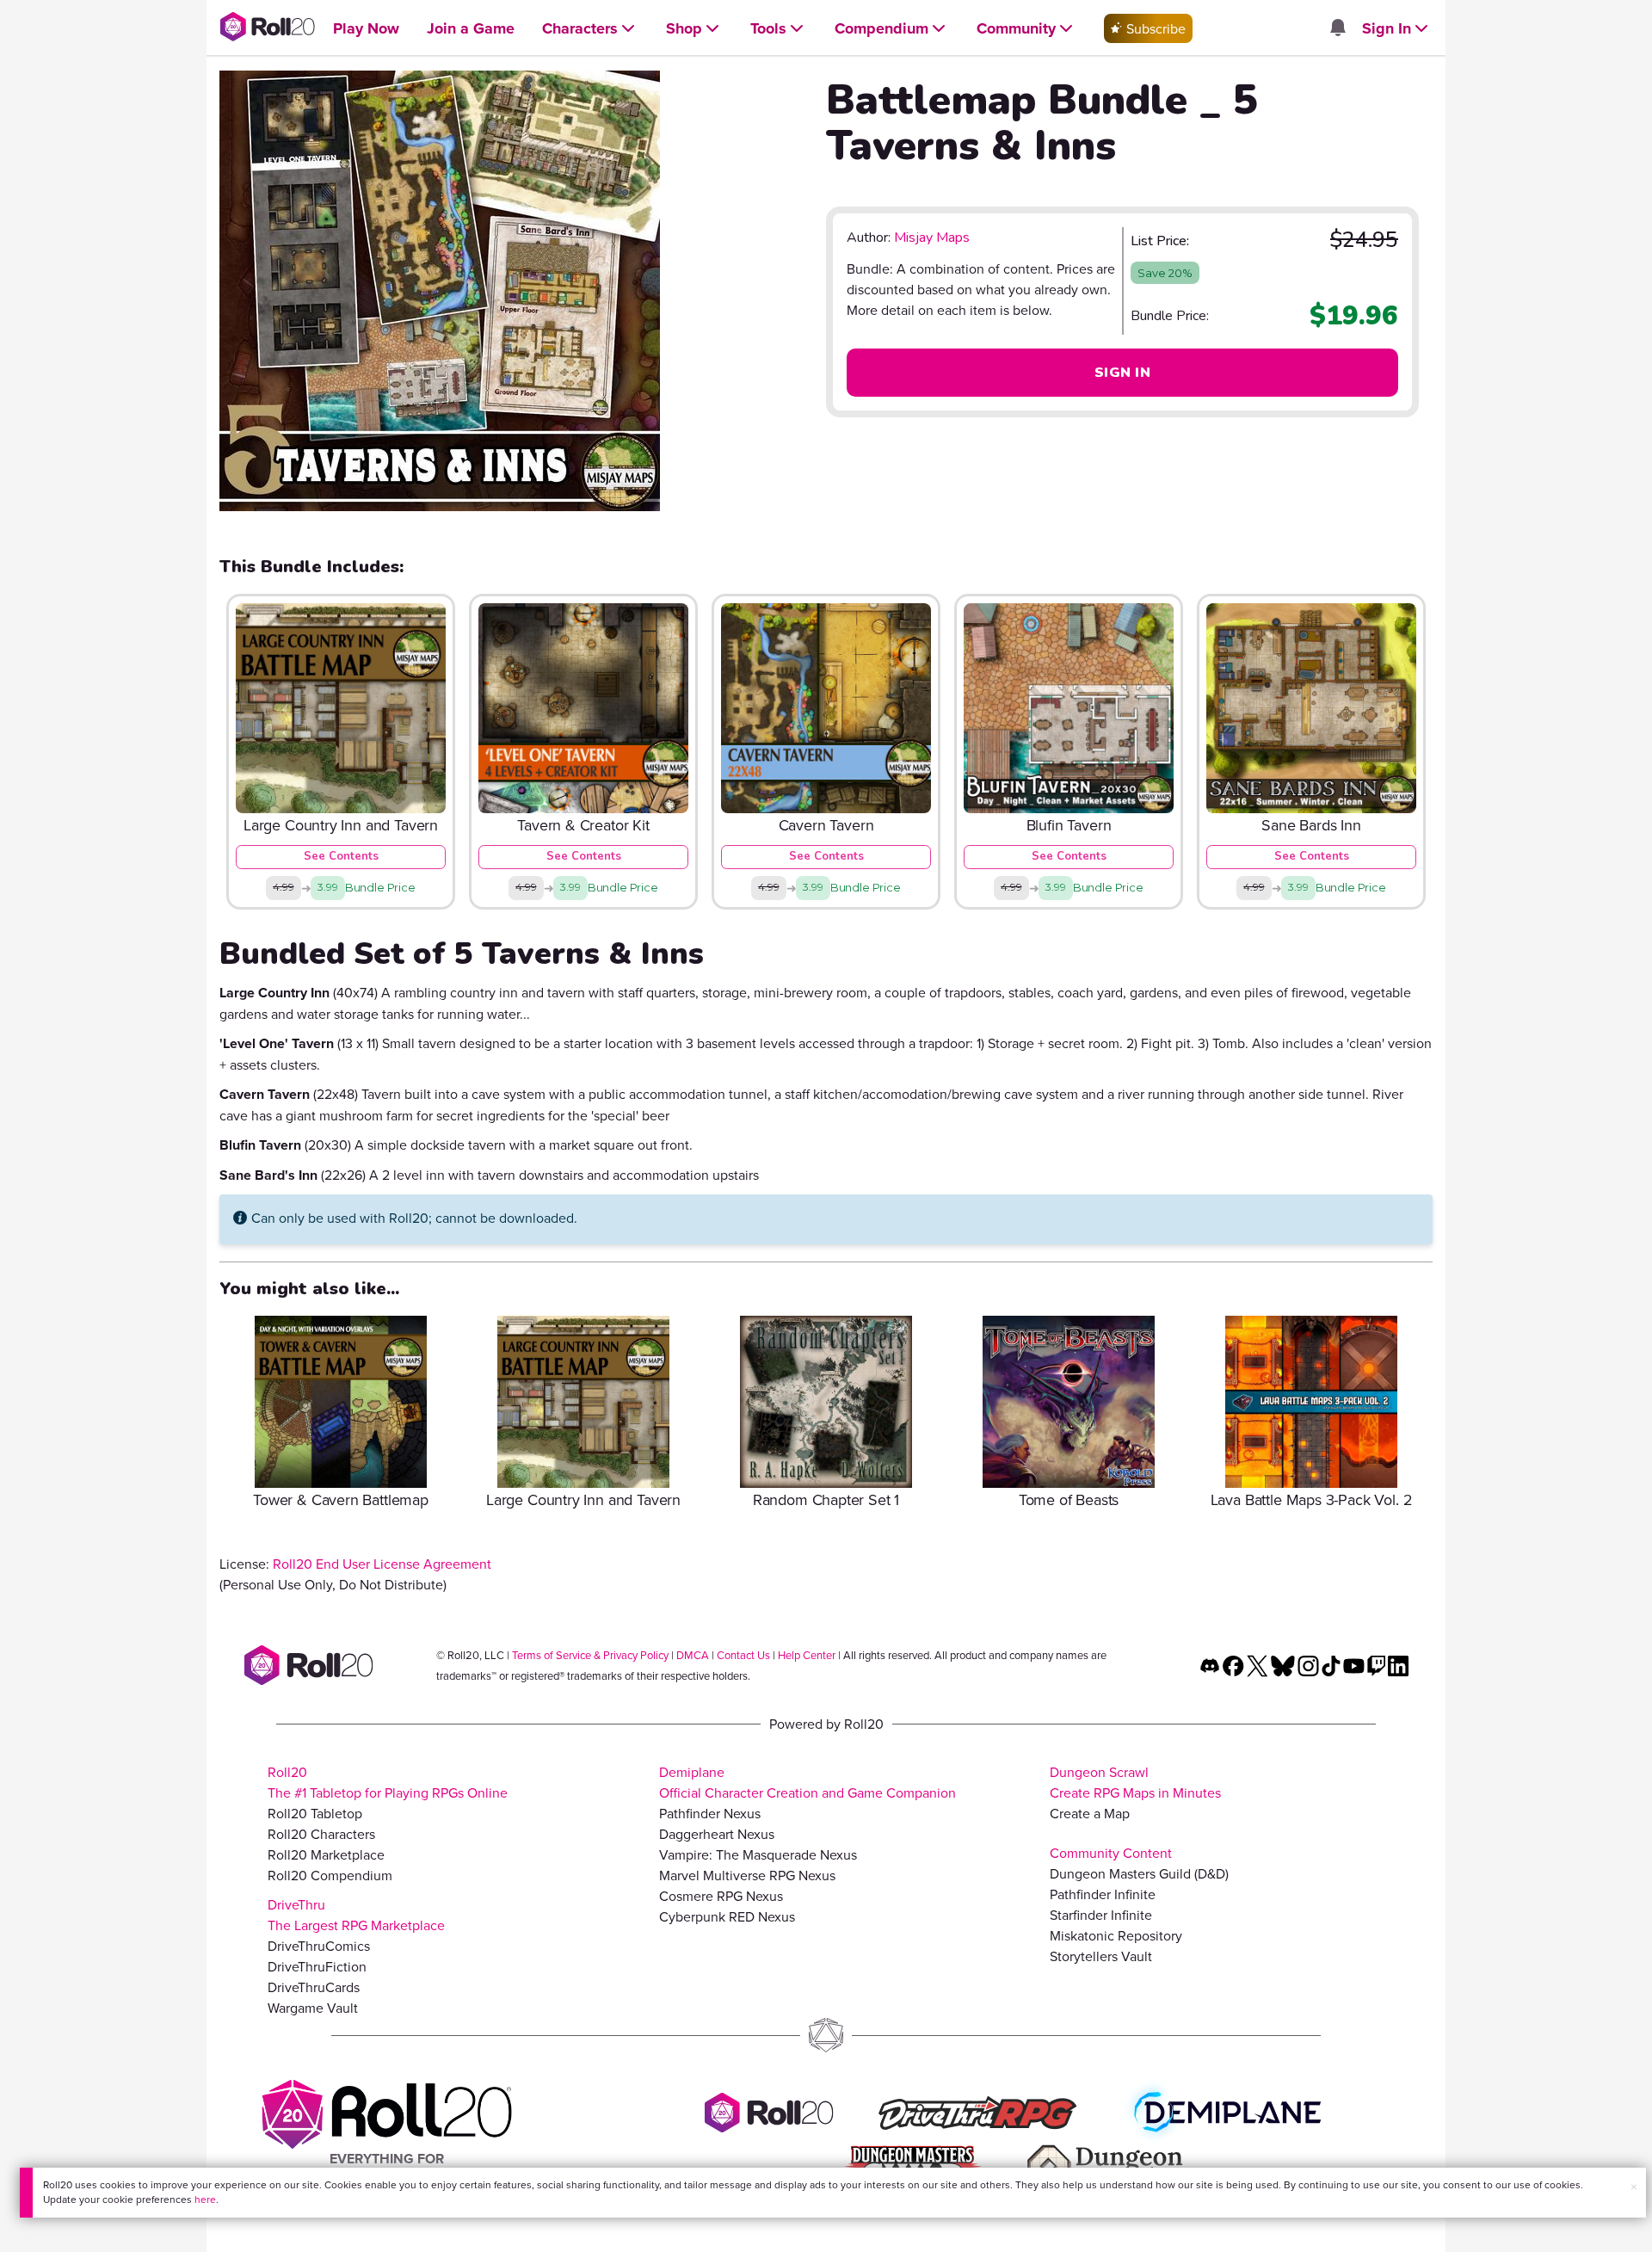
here (205, 2199)
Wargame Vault (313, 2008)
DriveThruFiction (317, 1966)
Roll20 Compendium (330, 1875)
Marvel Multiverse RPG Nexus (747, 1875)
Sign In (1122, 373)
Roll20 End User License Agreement (382, 1564)
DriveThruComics (319, 1946)
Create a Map (1090, 1813)
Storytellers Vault (1101, 1956)
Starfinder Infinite (1101, 1915)
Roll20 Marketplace (326, 1854)
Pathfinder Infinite (1103, 1894)
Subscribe (1154, 28)
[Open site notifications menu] (1337, 28)
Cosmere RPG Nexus (721, 1896)
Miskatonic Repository (1116, 1935)
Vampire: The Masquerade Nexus (758, 1854)
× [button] (1634, 2187)
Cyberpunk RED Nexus (727, 1916)
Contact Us (743, 1655)
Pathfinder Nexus (710, 1813)
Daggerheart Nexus (717, 1834)
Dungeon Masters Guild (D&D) (1139, 1873)
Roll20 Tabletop (315, 1813)
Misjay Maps (932, 238)
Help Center (807, 1655)
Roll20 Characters (321, 1834)
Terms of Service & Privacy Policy (590, 1655)
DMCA (693, 1655)
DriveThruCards (314, 1987)
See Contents (341, 856)
